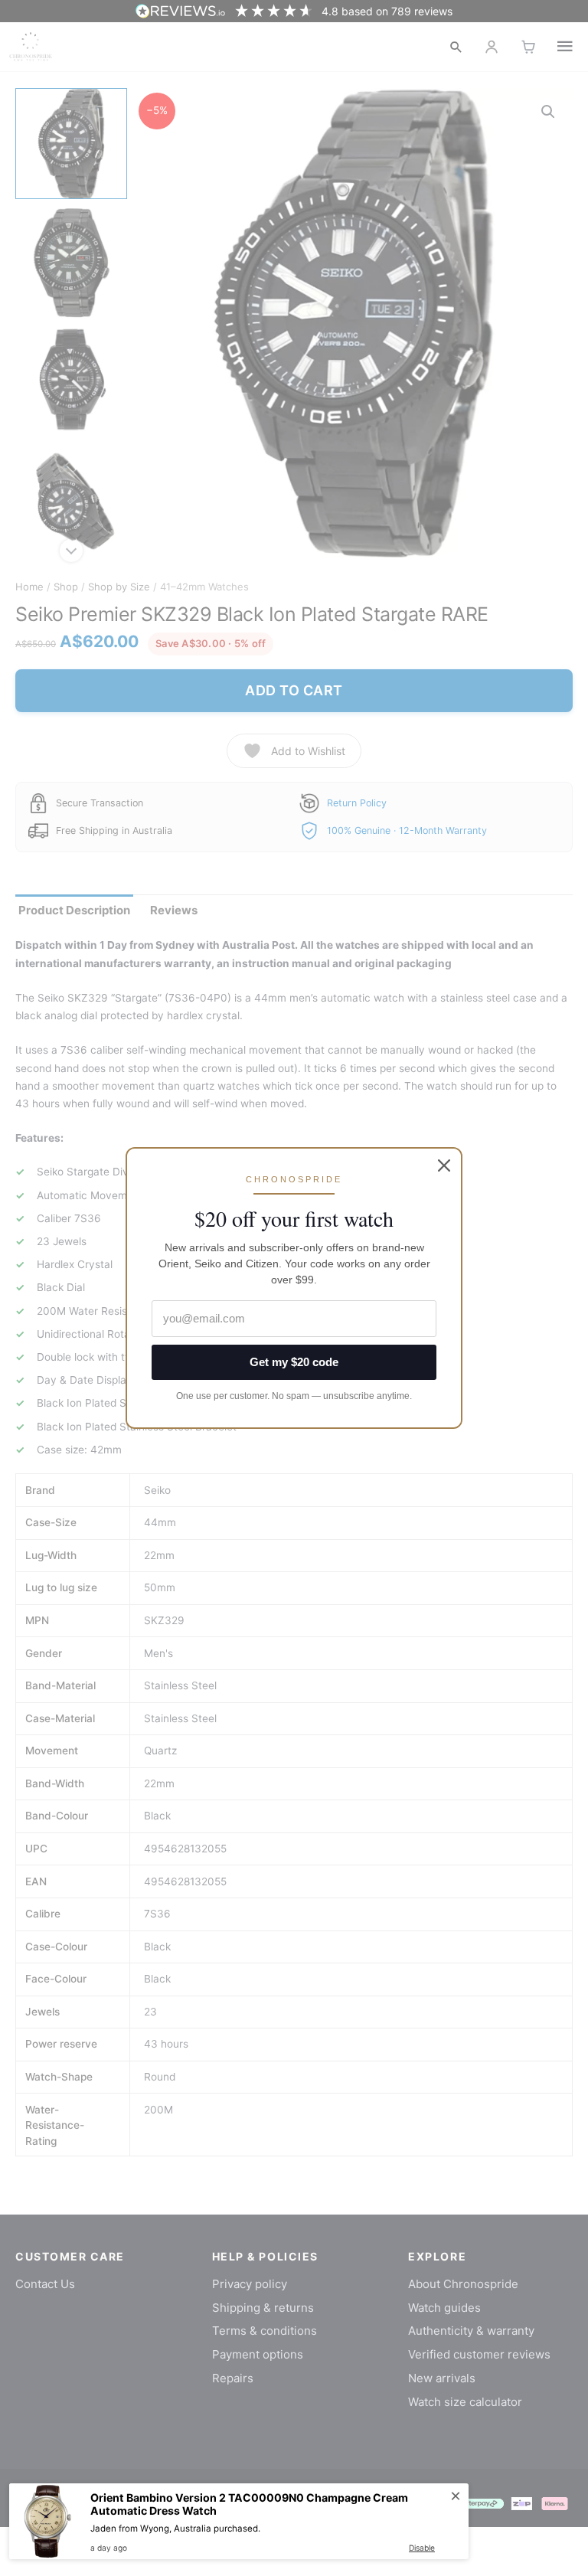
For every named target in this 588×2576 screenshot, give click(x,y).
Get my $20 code (294, 1362)
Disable (422, 2548)
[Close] (444, 1165)
